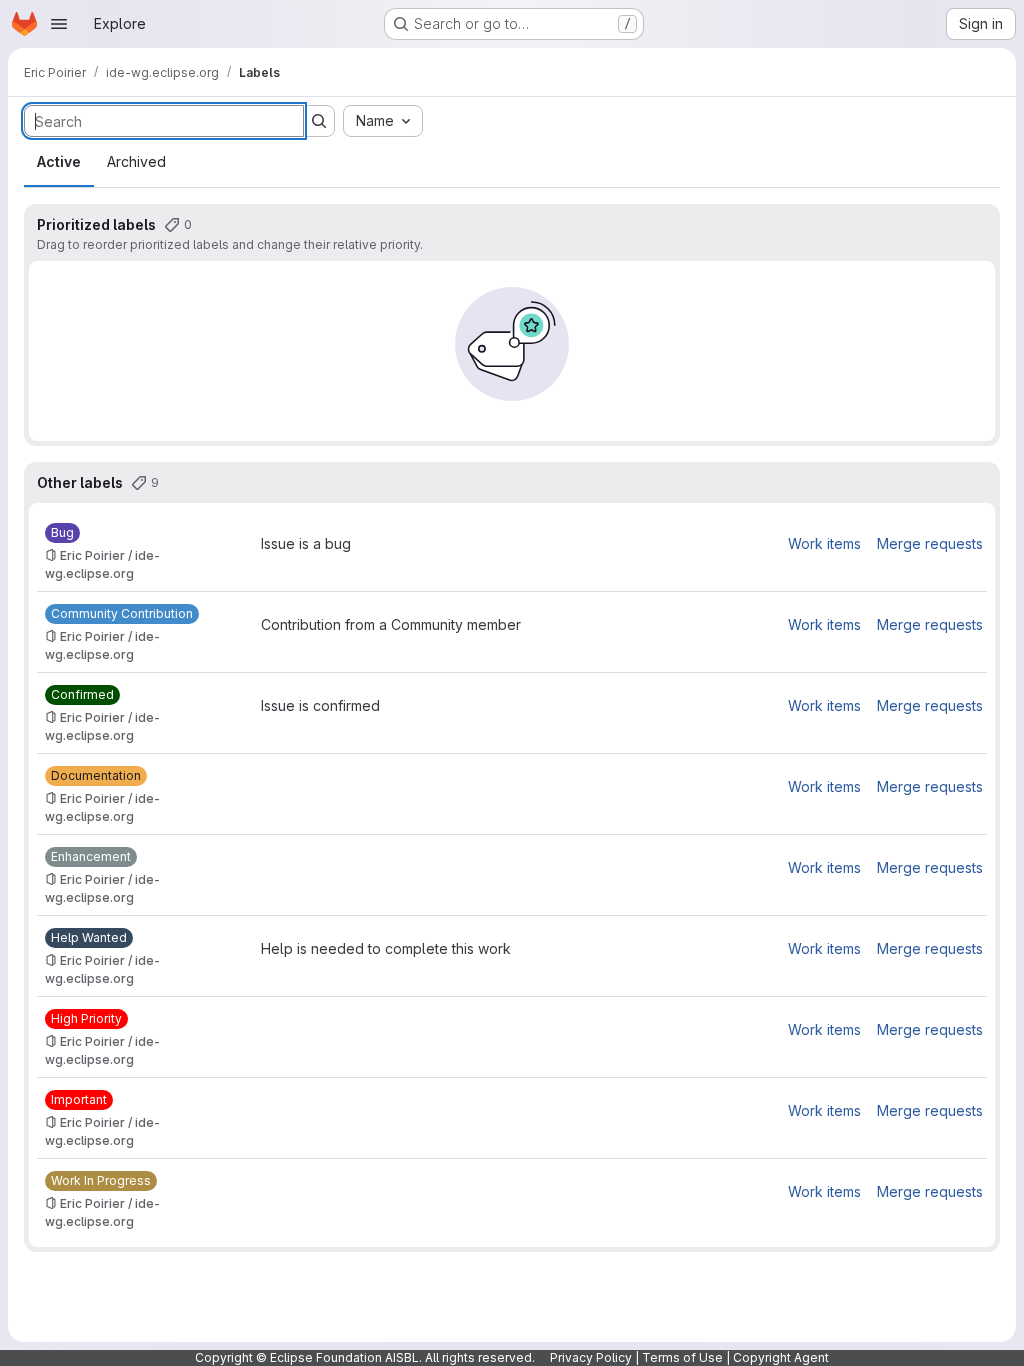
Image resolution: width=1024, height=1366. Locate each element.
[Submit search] (319, 121)
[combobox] (383, 121)
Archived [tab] (136, 161)
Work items (824, 543)
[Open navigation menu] (59, 24)
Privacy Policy (591, 1357)
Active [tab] (59, 161)
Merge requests (930, 543)
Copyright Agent (781, 1357)
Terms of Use (682, 1357)
